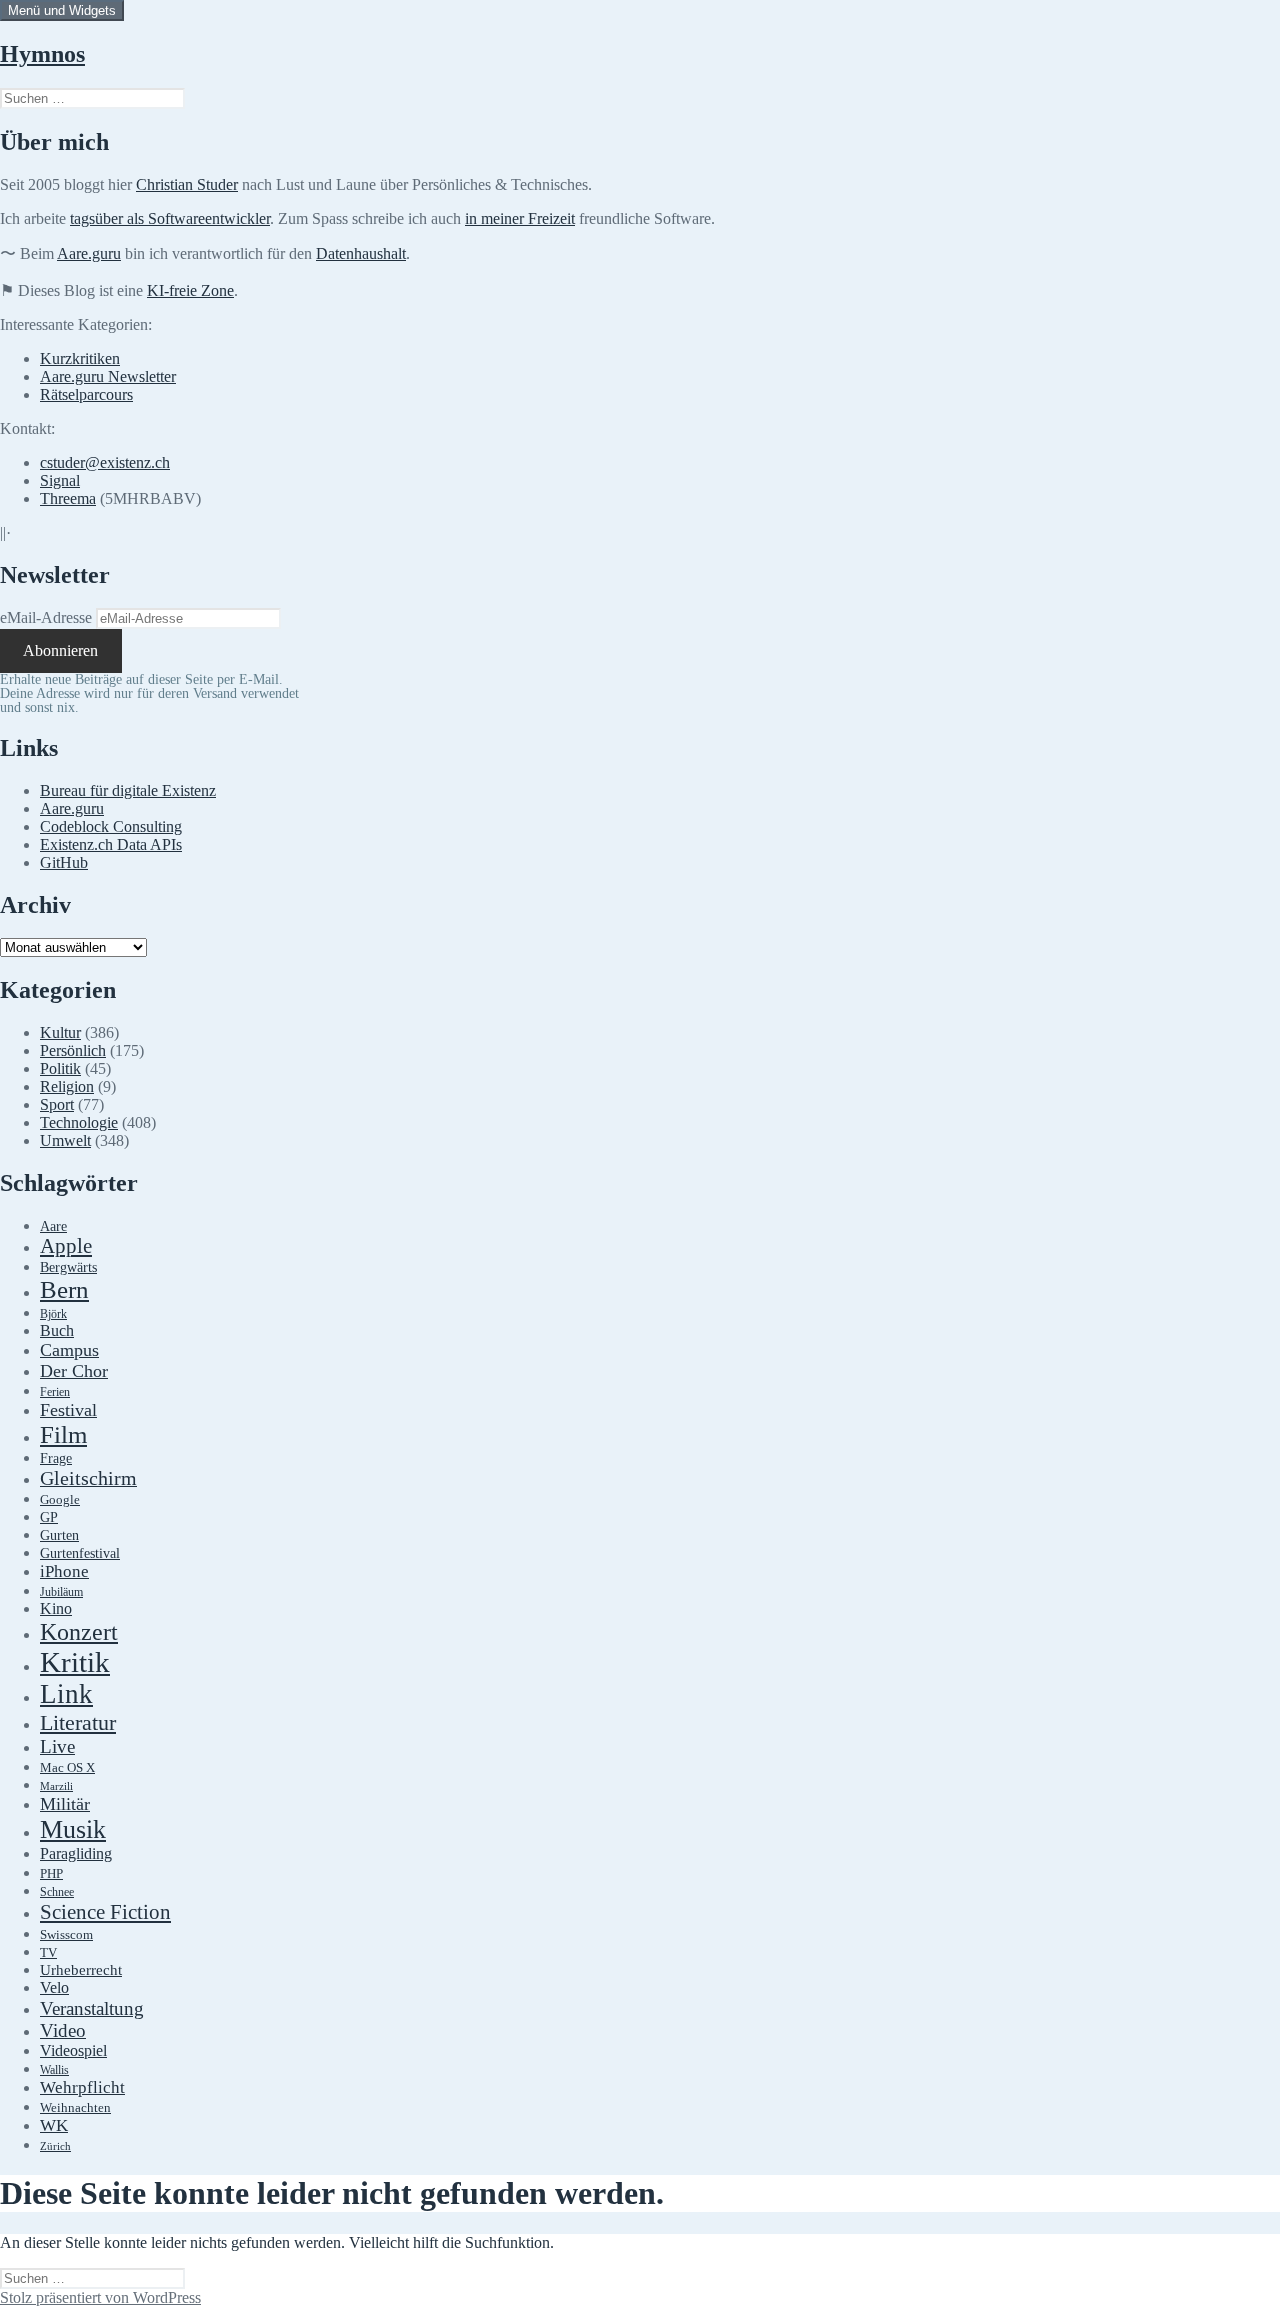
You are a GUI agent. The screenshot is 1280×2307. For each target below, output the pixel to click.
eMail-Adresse (46, 617)
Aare (53, 1226)
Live (57, 1746)
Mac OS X (67, 1768)
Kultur (60, 1032)
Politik (60, 1068)
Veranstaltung (92, 2008)
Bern (64, 1289)
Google (60, 1500)
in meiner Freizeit (520, 218)
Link (66, 1694)
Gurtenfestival (80, 1553)
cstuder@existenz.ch (105, 462)
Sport (57, 1104)
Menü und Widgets (62, 10)
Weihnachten (75, 2108)
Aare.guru (89, 253)
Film (63, 1434)
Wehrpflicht (82, 2087)
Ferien (55, 1392)
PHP (51, 1873)
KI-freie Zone (190, 290)
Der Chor (74, 1371)
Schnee (57, 1892)
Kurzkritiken (80, 358)
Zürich (55, 2146)
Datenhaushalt (361, 253)
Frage (56, 1458)
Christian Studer (187, 184)
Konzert (79, 1632)
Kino (56, 1609)
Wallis (54, 2070)
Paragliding (76, 1854)
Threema (68, 498)
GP (49, 1517)
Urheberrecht (81, 1970)
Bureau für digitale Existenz (128, 790)
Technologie (79, 1122)
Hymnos (42, 54)
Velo (54, 1988)
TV (48, 1953)
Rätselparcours (86, 394)
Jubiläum (61, 1592)
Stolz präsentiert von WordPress (100, 2297)
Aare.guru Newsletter (108, 376)
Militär (65, 1804)
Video (63, 2030)
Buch (57, 1330)
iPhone (64, 1571)
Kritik (75, 1662)
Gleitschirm (88, 1478)
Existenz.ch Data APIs (111, 844)
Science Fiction (105, 1912)
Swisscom (66, 1935)
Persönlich (73, 1050)
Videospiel (73, 2050)
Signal (60, 480)
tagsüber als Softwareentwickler (170, 218)
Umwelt (65, 1140)
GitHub (64, 862)
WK (54, 2125)
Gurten (59, 1535)
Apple (66, 1246)
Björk (53, 1314)
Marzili (56, 1786)
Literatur (78, 1722)
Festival (68, 1410)
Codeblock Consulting (111, 826)
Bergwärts (68, 1267)
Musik (73, 1829)
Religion (67, 1086)
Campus (69, 1350)
